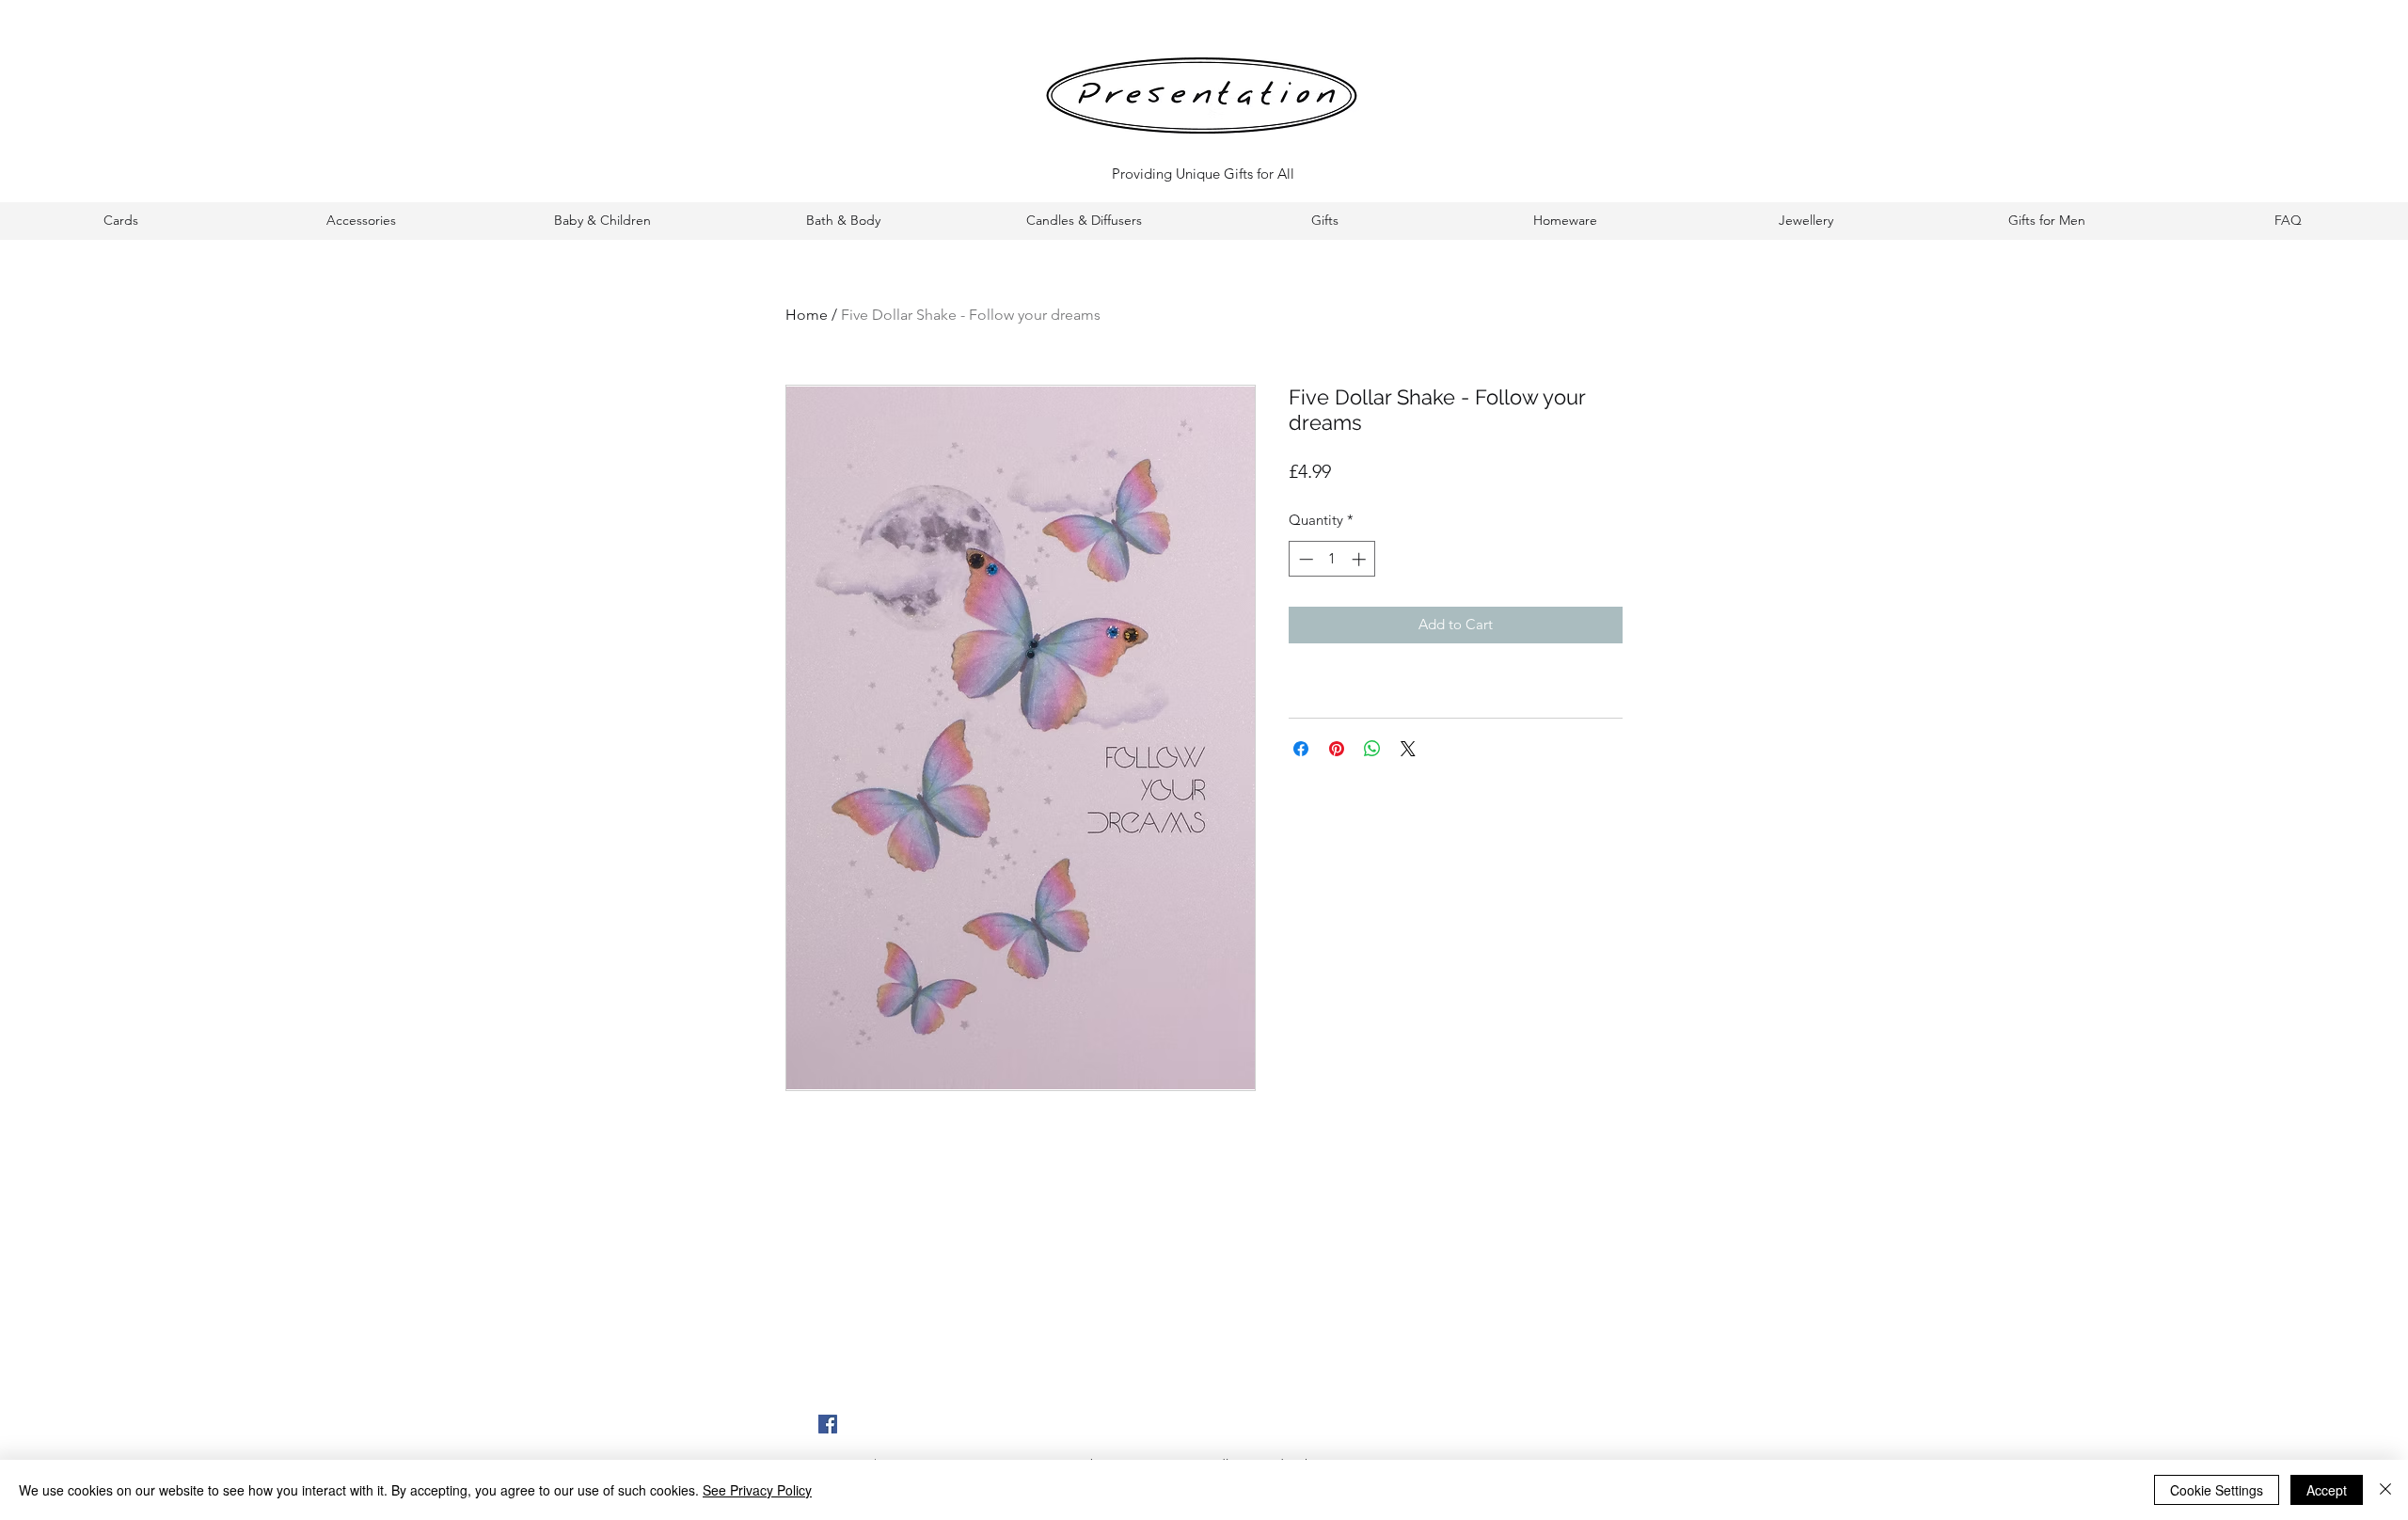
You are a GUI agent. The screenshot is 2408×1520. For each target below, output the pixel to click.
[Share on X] (1408, 749)
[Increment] (1361, 559)
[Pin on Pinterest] (1337, 749)
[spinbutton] (1332, 559)
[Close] (2385, 1490)
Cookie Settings (2217, 1490)
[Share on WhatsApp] (1372, 749)
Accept (2327, 1490)
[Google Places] (828, 1424)
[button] (120, 221)
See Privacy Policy (757, 1490)
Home (807, 315)
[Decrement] (1304, 559)
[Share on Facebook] (1301, 749)
